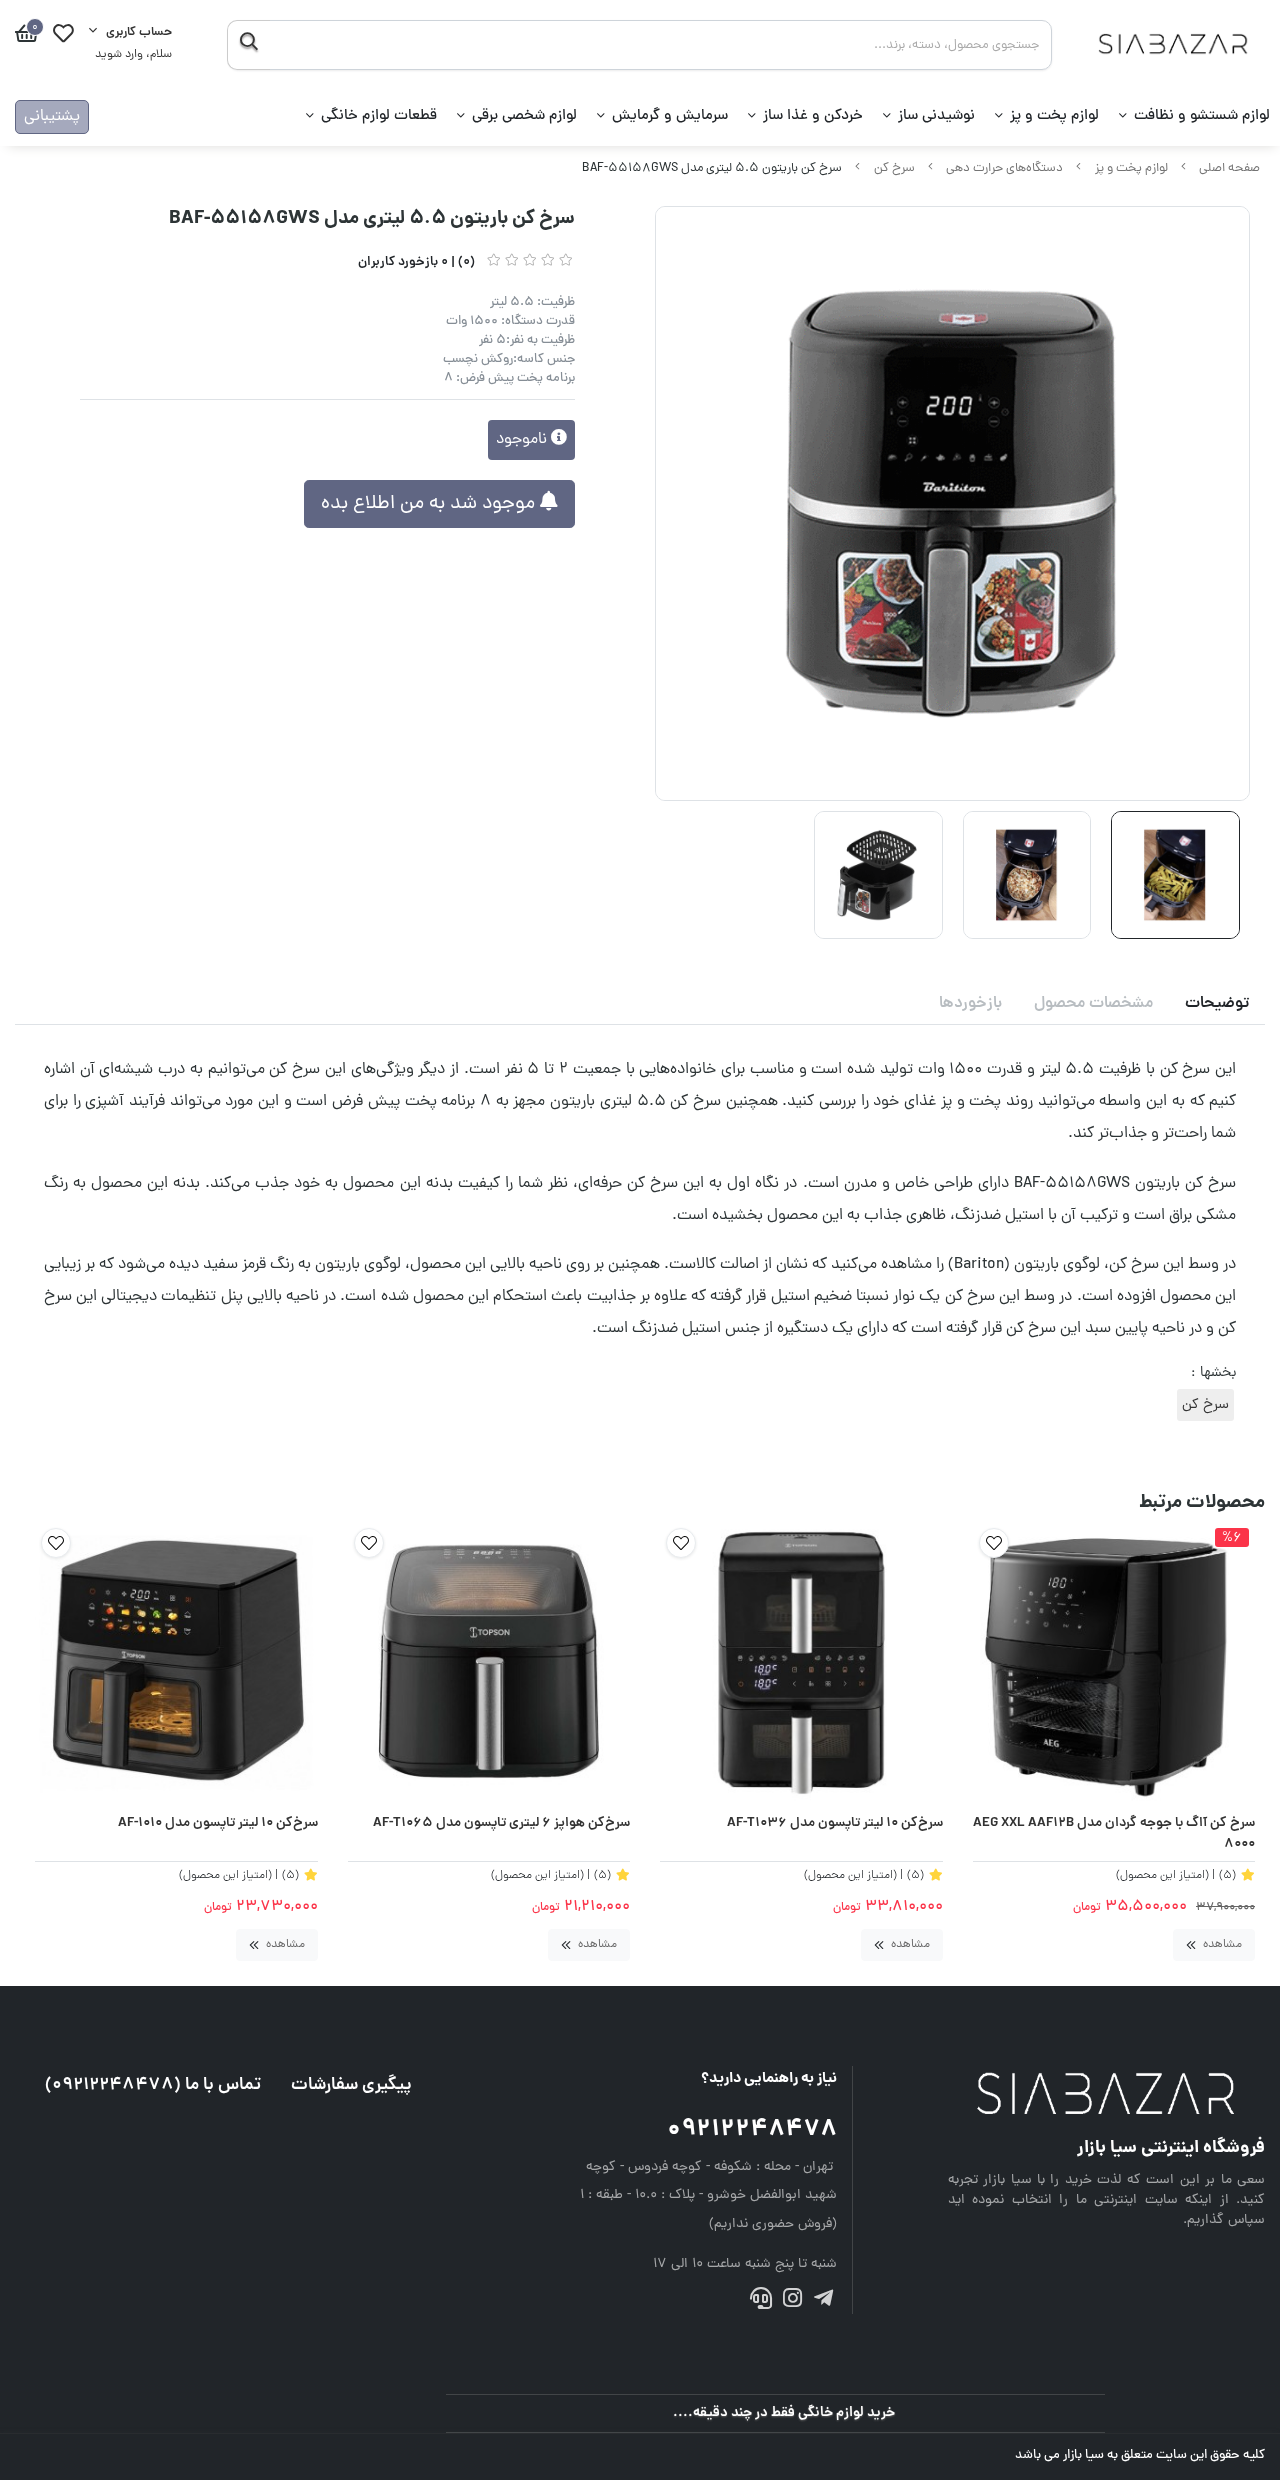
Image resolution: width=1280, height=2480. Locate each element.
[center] (248, 45)
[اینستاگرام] (792, 2301)
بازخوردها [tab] (970, 1004)
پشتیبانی (52, 117)
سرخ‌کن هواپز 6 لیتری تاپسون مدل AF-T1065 (501, 1824)
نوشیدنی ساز (936, 116)
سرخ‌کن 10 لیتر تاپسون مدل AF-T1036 (835, 1824)
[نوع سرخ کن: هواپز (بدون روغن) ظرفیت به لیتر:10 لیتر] (801, 1663)
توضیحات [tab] (1217, 1004)
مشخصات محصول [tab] (1093, 1004)
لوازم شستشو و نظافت (1202, 116)
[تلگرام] (823, 2301)
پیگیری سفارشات (351, 2085)
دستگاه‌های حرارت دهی (1004, 168)
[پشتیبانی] (760, 2301)
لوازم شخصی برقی (524, 116)
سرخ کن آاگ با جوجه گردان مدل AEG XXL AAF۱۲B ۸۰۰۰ (1114, 1834)
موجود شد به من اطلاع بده (430, 504)
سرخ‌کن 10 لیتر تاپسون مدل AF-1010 (218, 1824)
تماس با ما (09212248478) (153, 2085)
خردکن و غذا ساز (813, 116)
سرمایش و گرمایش (670, 116)
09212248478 (752, 2130)
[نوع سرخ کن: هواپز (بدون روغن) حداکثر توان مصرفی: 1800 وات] (176, 1663)
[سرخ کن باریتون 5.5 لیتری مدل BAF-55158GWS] (1106, 2096)
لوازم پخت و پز (1054, 116)
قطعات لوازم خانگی (379, 116)
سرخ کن (894, 168)
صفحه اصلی (1229, 168)
